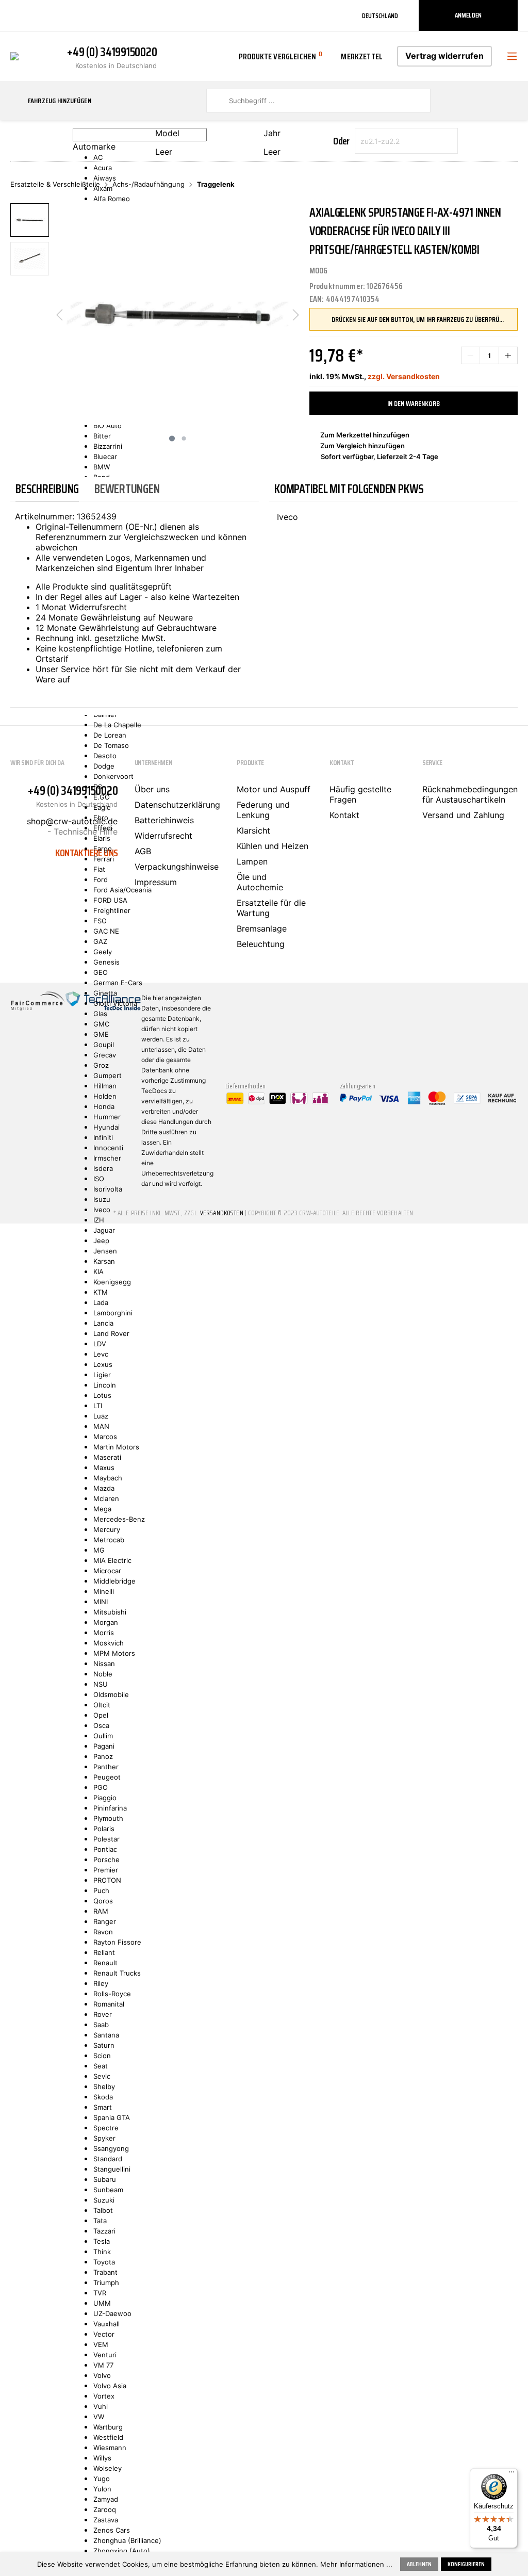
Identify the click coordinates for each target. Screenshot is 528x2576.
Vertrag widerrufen (444, 56)
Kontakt (344, 815)
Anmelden (468, 15)
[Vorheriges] (59, 314)
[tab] (47, 489)
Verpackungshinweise (177, 867)
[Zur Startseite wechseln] (14, 55)
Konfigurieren (466, 2564)
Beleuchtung (261, 944)
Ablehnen (419, 2564)
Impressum (156, 882)
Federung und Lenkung (263, 810)
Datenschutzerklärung (177, 805)
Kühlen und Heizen (273, 846)
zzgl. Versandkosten (404, 376)
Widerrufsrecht (163, 836)
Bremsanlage (262, 928)
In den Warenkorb (414, 403)
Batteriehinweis (164, 820)
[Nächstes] (296, 314)
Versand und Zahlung (463, 815)
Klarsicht (253, 830)
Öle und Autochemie (260, 882)
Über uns (152, 789)
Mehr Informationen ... (356, 2564)
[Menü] (511, 2474)
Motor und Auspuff (274, 789)
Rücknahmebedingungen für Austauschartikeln (470, 794)
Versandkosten (222, 1213)
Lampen (252, 861)
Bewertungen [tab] (127, 489)
